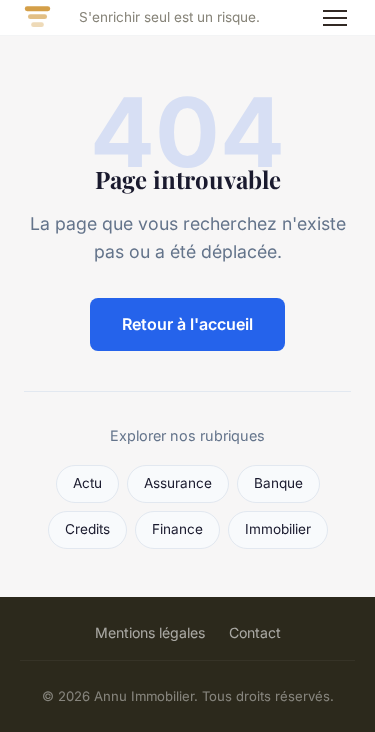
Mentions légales (150, 632)
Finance (177, 529)
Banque (278, 483)
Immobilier (278, 529)
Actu (87, 483)
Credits (87, 529)
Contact (255, 632)
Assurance (178, 483)
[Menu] (335, 18)
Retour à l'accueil (187, 324)
